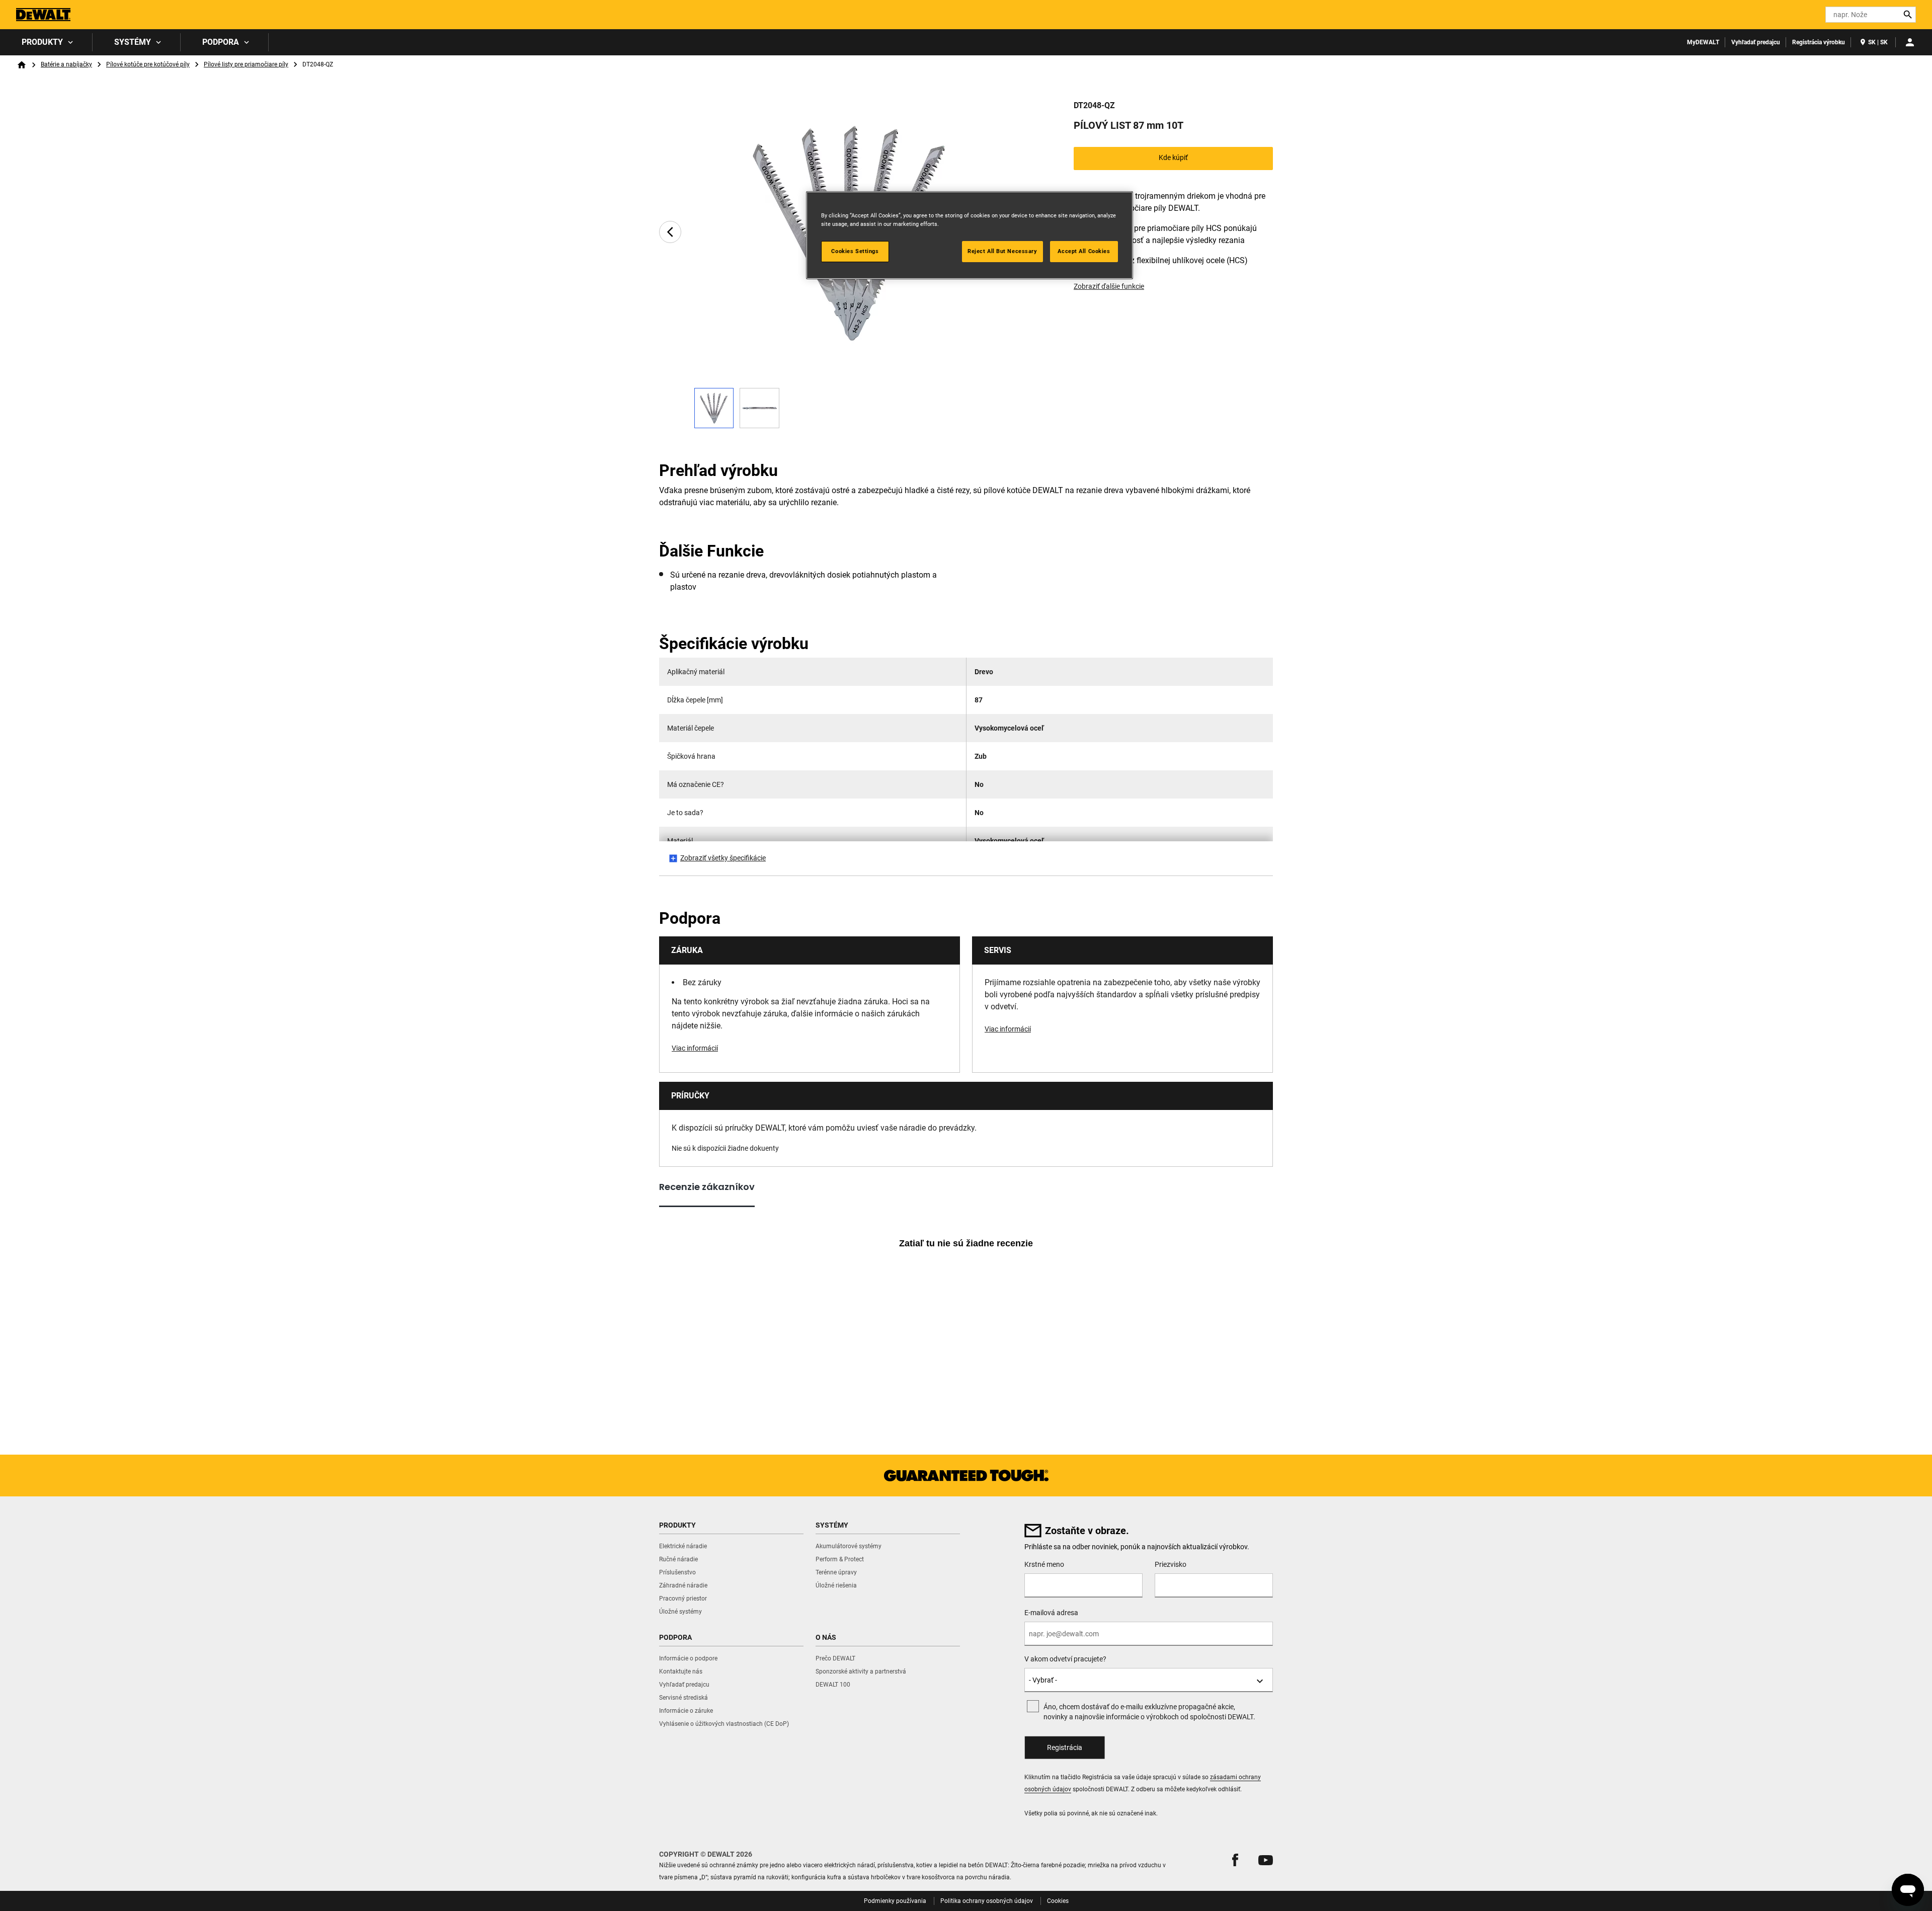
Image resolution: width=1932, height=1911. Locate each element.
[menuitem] (46, 42)
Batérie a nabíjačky (66, 64)
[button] (1235, 1860)
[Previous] (670, 232)
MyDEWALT (1703, 42)
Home (22, 65)
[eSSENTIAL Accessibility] (1800, 15)
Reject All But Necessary (1002, 251)
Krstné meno (1044, 1564)
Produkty (42, 42)
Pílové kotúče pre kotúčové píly (148, 64)
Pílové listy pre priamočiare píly (246, 64)
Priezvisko (1171, 1564)
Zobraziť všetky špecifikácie (723, 858)
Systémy (133, 42)
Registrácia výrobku (1819, 42)
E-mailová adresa (1051, 1613)
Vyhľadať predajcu (1756, 42)
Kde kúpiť (1173, 157)
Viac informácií (695, 1048)
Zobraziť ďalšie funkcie (1109, 286)
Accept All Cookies (1084, 251)
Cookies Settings (855, 251)
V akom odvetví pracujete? (1065, 1659)
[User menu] (1910, 42)
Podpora (221, 42)
